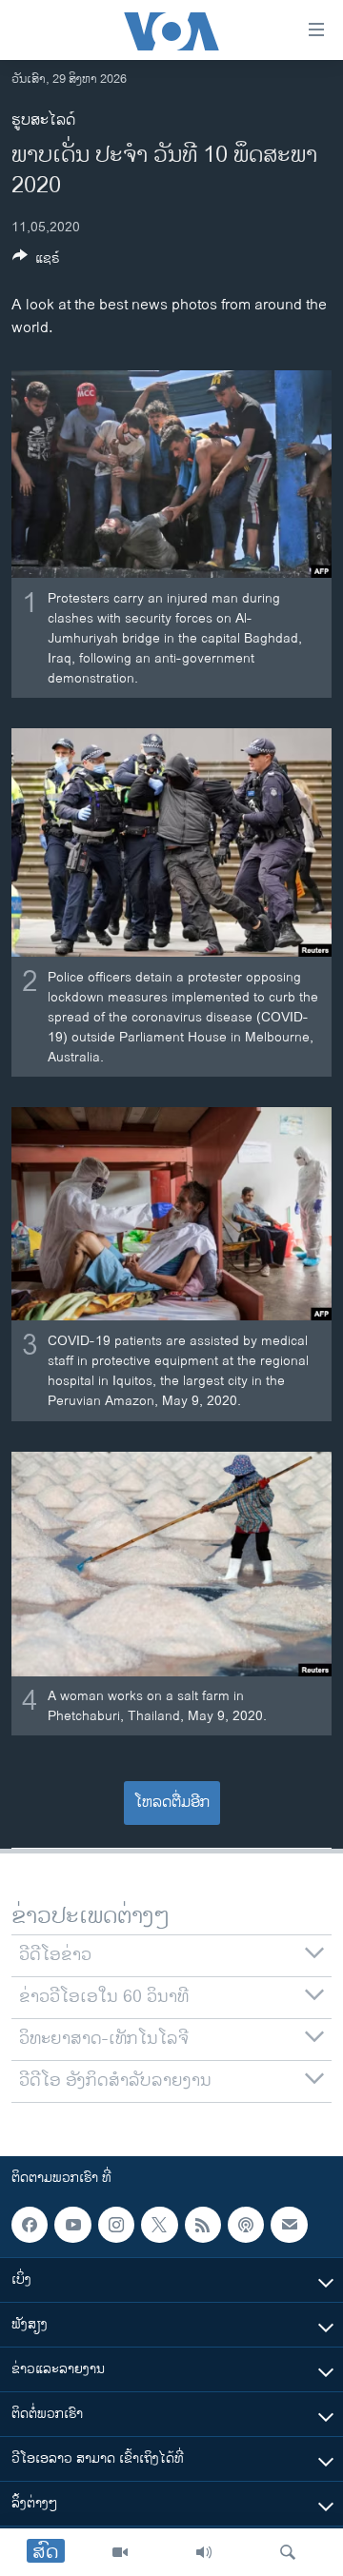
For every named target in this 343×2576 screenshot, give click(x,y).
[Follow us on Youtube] (72, 2225)
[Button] (36, 261)
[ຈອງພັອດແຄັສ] (289, 2225)
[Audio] (204, 2552)
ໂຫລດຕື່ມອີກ (172, 1803)
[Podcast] (246, 2225)
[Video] (120, 2552)
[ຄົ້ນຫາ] (288, 2552)
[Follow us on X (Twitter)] (159, 2225)
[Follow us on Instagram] (116, 2225)
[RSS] (203, 2225)
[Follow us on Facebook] (30, 2225)
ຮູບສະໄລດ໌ (43, 120)
